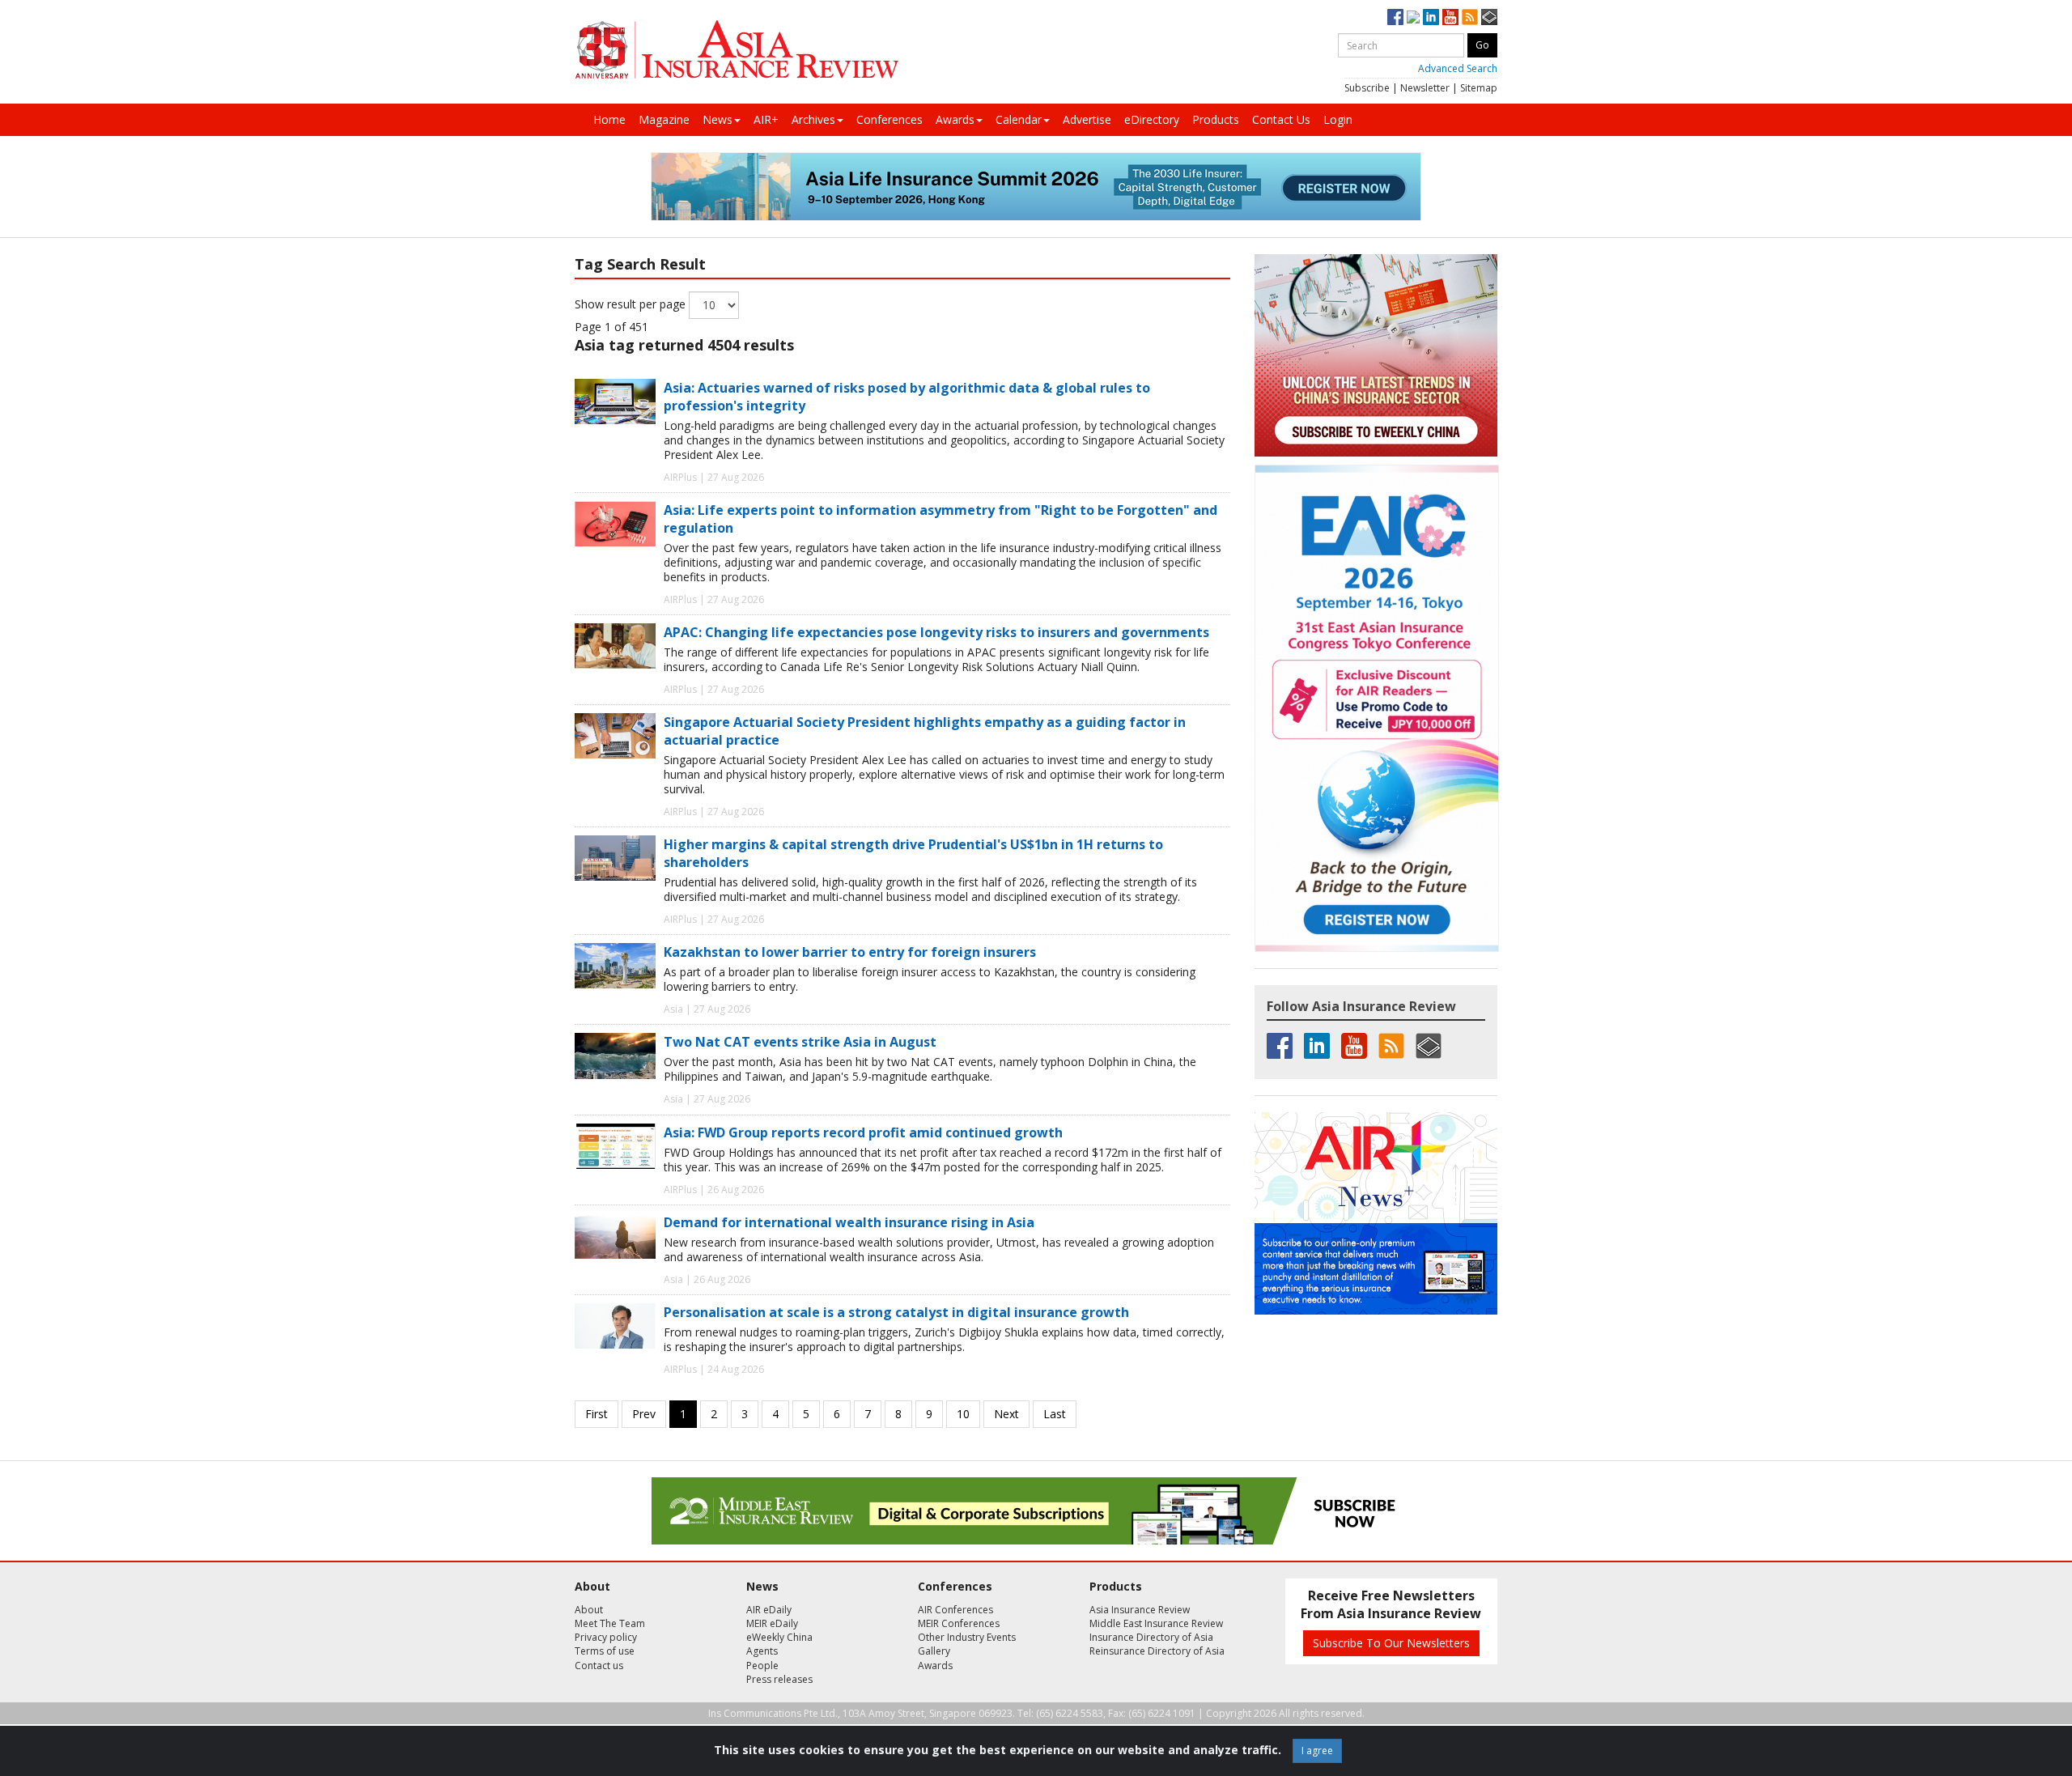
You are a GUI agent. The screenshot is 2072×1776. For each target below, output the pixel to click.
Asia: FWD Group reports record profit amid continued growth (863, 1132)
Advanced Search (1458, 68)
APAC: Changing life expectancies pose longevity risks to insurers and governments (936, 632)
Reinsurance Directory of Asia (1157, 1651)
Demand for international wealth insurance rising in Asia (849, 1222)
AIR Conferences (955, 1610)
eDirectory (1152, 119)
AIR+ (766, 119)
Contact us (599, 1666)
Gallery (934, 1651)
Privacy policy (606, 1637)
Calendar (1019, 119)
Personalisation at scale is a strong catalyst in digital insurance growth (896, 1312)
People (762, 1666)
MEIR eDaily (772, 1623)
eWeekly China (779, 1637)
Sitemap (1479, 88)
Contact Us (1281, 119)
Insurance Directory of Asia (1151, 1637)
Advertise (1087, 119)
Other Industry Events (967, 1637)
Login (1338, 119)
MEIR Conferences (959, 1623)
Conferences (890, 119)
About (589, 1610)
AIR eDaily (769, 1610)
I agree (1317, 1751)
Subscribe (1367, 88)
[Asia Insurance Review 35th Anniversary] (737, 50)
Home (609, 119)
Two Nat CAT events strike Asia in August (800, 1042)
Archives (813, 119)
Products (1216, 119)
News (718, 119)
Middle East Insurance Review (1156, 1623)
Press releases (779, 1679)
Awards (955, 119)
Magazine (664, 119)
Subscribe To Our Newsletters (1391, 1643)
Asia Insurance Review (1140, 1610)
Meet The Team (610, 1623)
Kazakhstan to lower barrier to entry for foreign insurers (850, 952)
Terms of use (605, 1651)
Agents (762, 1651)
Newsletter (1425, 88)
